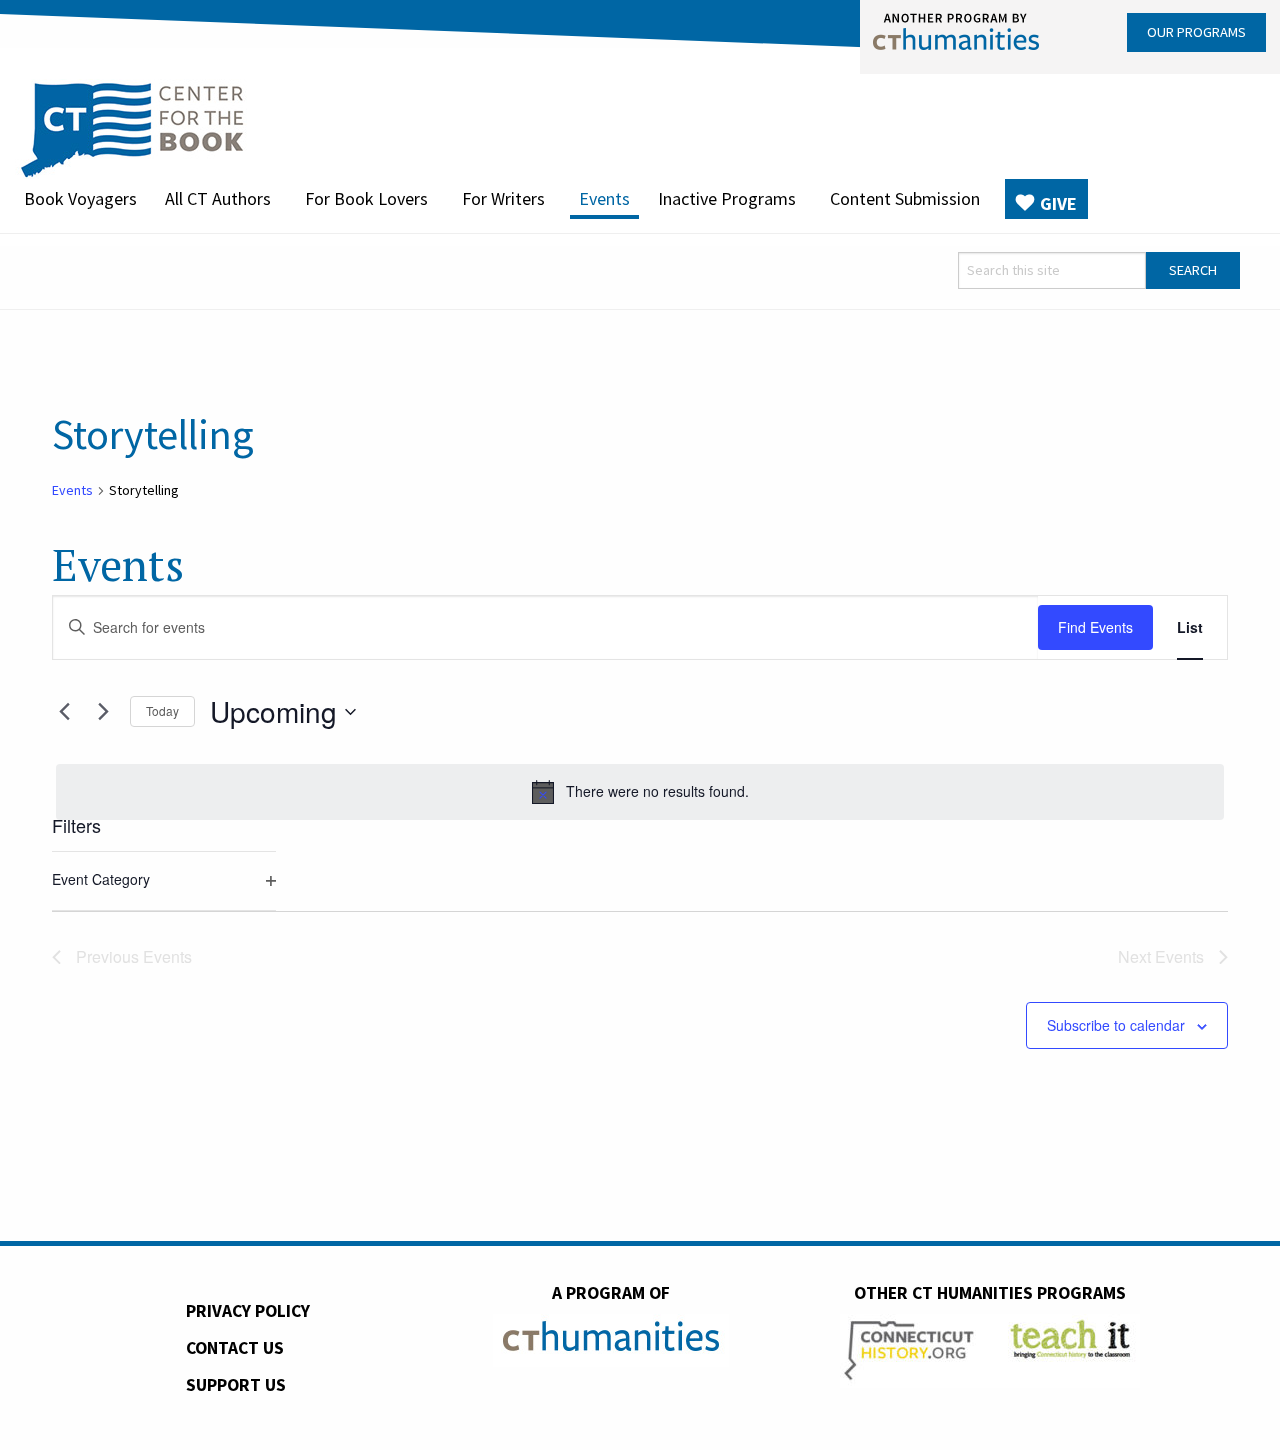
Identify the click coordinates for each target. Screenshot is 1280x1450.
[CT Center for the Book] (132, 127)
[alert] (640, 792)
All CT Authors (218, 198)
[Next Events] (103, 712)
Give (1058, 203)
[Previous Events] (64, 712)
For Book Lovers (366, 198)
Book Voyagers (80, 198)
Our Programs (1196, 32)
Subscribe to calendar (1116, 1025)
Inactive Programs (727, 198)
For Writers (503, 198)
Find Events (1095, 627)
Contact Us (235, 1348)
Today (162, 710)
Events (604, 198)
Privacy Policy (248, 1311)
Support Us (236, 1385)
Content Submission (905, 198)
